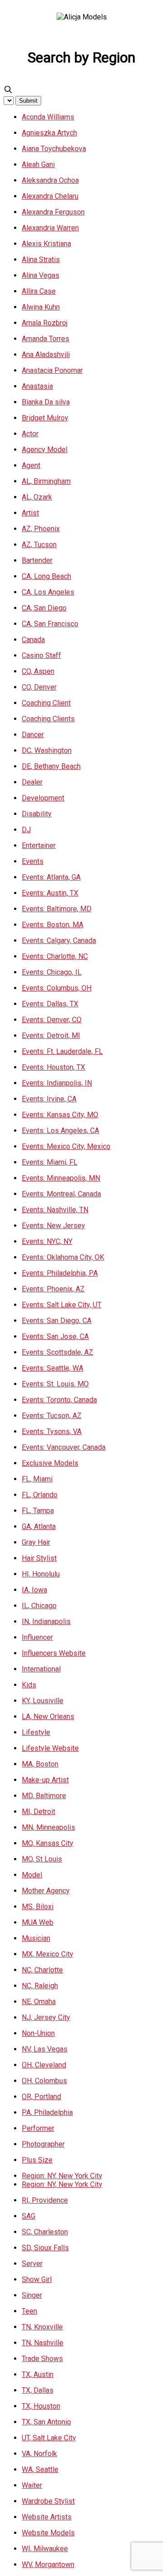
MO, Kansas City (48, 1843)
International (41, 1669)
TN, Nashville (43, 2343)
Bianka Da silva (46, 402)
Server (32, 2264)
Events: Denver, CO (52, 1020)
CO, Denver (39, 687)
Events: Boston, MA (53, 925)
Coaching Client (46, 703)
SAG (29, 2216)
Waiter (32, 2485)
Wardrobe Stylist (48, 2501)
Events (33, 861)
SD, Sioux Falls (45, 2248)
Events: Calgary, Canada (59, 940)
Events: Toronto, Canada (59, 1400)
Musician (36, 1938)
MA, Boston (40, 1764)
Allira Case (39, 291)
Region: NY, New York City (62, 2176)
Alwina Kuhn (41, 307)
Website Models (48, 2533)
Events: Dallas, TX (50, 1004)
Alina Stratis (41, 260)
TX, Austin (38, 2374)
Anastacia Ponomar (52, 370)
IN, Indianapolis (46, 1621)
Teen (29, 2311)
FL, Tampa (38, 1511)
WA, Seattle (40, 2469)
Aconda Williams (48, 117)
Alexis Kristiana (46, 244)
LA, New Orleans (48, 1717)
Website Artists (47, 2517)
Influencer (37, 1637)
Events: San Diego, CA (57, 1321)
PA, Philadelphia (47, 2112)
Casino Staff (41, 655)
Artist (30, 513)
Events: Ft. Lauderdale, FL (62, 1051)
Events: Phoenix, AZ (53, 1289)
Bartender (37, 560)
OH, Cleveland (44, 2065)
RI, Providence (45, 2200)
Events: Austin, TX (50, 893)
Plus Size (37, 2160)
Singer (32, 2295)
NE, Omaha (39, 2002)
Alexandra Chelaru (50, 196)
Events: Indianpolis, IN (57, 1083)
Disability (37, 814)
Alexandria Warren (50, 228)
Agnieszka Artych (49, 133)
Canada (33, 640)
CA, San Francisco (50, 624)
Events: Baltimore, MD (57, 909)
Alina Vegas (41, 275)
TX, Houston (41, 2406)
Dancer (33, 735)
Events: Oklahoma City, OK (63, 1257)
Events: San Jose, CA (55, 1336)
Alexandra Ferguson (53, 212)
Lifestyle (36, 1732)
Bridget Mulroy (45, 418)
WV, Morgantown (48, 2564)
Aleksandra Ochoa (50, 180)
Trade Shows (42, 2359)
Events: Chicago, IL (52, 972)
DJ (26, 830)
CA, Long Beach (46, 576)
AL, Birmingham (46, 481)
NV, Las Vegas (45, 2049)
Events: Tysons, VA (52, 1431)
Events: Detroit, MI (51, 1036)
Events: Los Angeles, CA (60, 1131)
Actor (30, 434)
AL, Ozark (37, 497)
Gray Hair (36, 1542)
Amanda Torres (46, 339)
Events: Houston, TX (53, 1067)
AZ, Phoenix (41, 529)
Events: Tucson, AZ (52, 1416)
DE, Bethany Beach (51, 766)
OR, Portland (41, 2097)
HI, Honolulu (41, 1574)
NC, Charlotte (42, 1970)
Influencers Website (54, 1653)
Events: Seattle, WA (53, 1368)
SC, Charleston (45, 2232)
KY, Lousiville (43, 1701)
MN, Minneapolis (48, 1827)
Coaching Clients (48, 719)
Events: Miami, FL (50, 1162)
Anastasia (37, 386)
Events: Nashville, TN (55, 1210)
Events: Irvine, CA (49, 1099)
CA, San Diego (44, 608)
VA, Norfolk (39, 2454)
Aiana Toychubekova (54, 149)
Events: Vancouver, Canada (64, 1447)
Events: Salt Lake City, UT (62, 1305)
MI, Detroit (38, 1812)
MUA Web (38, 1922)
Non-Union (38, 2033)
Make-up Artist (45, 1780)
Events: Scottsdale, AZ (58, 1352)
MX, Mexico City (48, 1954)
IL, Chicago (39, 1606)
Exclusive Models (50, 1463)
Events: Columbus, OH (57, 988)
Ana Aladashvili (46, 355)
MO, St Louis (42, 1859)
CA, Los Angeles (48, 592)
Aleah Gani (38, 164)
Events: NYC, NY (47, 1241)
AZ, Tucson (39, 545)
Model (32, 1875)
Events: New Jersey (53, 1226)
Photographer (43, 2144)
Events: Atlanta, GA (51, 877)
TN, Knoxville (42, 2327)
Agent (31, 465)
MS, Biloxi (38, 1907)
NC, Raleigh (40, 1986)
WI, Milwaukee (45, 2549)
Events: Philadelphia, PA (60, 1273)
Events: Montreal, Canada (61, 1194)
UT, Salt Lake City (49, 2438)
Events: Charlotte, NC (55, 956)
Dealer (32, 782)
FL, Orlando (40, 1495)
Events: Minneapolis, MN (61, 1178)
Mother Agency (46, 1891)
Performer (38, 2128)
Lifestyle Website (50, 1748)
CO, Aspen (38, 671)
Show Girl (37, 2279)
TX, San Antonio (46, 2422)
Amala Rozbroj (45, 323)
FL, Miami (37, 1479)
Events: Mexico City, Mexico (66, 1146)
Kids (29, 1685)
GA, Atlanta (39, 1526)
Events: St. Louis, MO (55, 1384)
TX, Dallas (38, 2390)
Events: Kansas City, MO (60, 1115)
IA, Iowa (34, 1590)
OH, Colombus (44, 2081)
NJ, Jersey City (46, 2017)
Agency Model (45, 450)
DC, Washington (47, 750)
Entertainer (39, 845)
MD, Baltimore (44, 1796)
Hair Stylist (39, 1558)
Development (43, 798)
